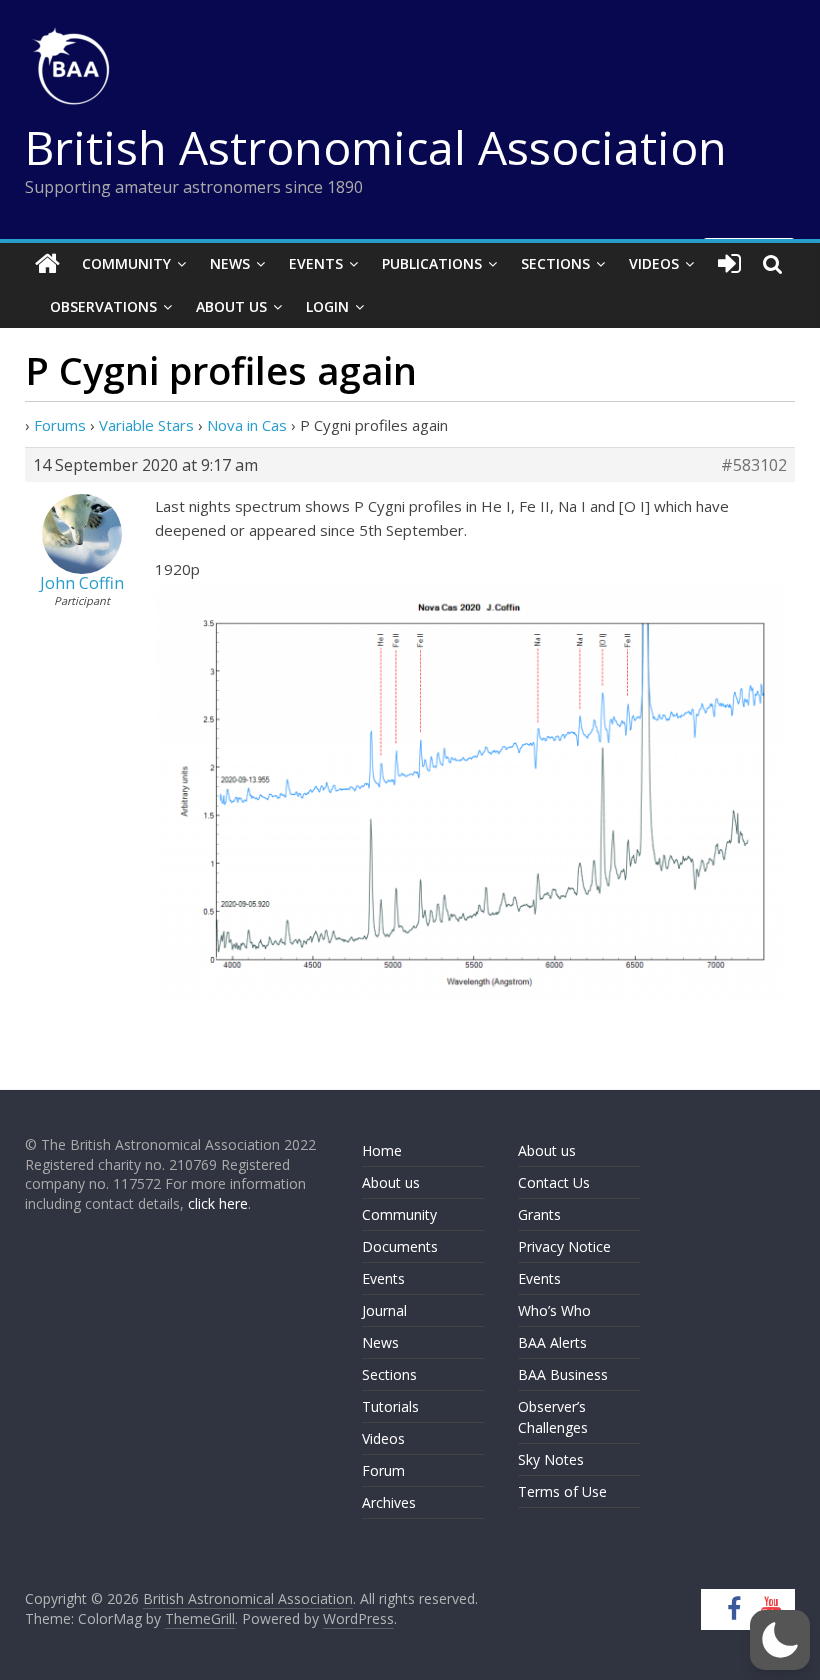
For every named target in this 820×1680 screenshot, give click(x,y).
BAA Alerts (552, 1342)
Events (316, 263)
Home (382, 1150)
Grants (539, 1214)
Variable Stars (146, 425)
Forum (383, 1470)
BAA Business (563, 1374)
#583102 (754, 465)
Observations (103, 306)
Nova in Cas (247, 425)
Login (327, 306)
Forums (60, 425)
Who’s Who (554, 1310)
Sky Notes (551, 1459)
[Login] (729, 264)
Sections (555, 263)
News (230, 263)
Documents (400, 1246)
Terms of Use (562, 1491)
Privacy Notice (564, 1246)
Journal (384, 1310)
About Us (231, 306)
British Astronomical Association (376, 147)
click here (218, 1203)
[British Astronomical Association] (47, 264)
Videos (654, 263)
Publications (432, 263)
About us (391, 1182)
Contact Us (554, 1182)
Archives (389, 1502)
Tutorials (390, 1406)
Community (126, 263)
